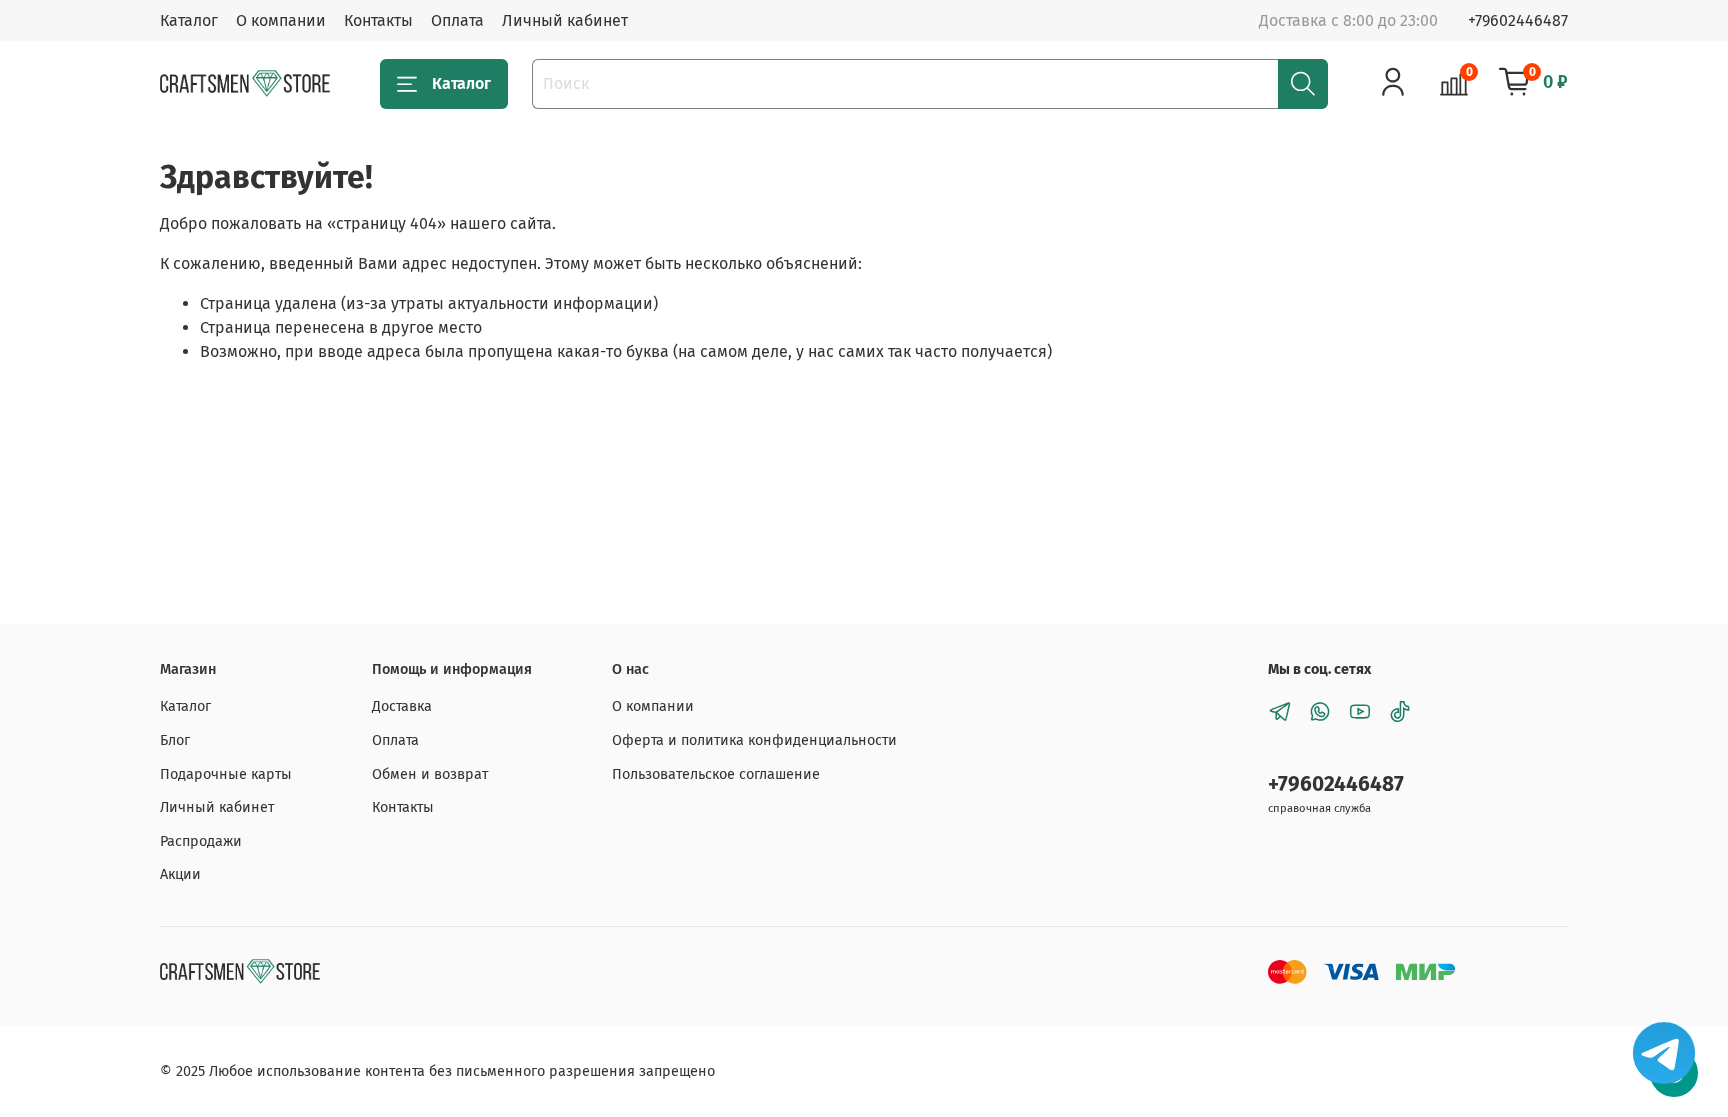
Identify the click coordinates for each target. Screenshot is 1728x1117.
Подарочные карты (226, 774)
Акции (180, 874)
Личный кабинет (565, 20)
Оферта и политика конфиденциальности (754, 740)
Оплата (457, 20)
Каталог (189, 20)
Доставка (402, 706)
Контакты (378, 20)
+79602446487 (1518, 20)
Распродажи (201, 841)
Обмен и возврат (430, 774)
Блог (175, 740)
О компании (281, 20)
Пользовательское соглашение (716, 774)
